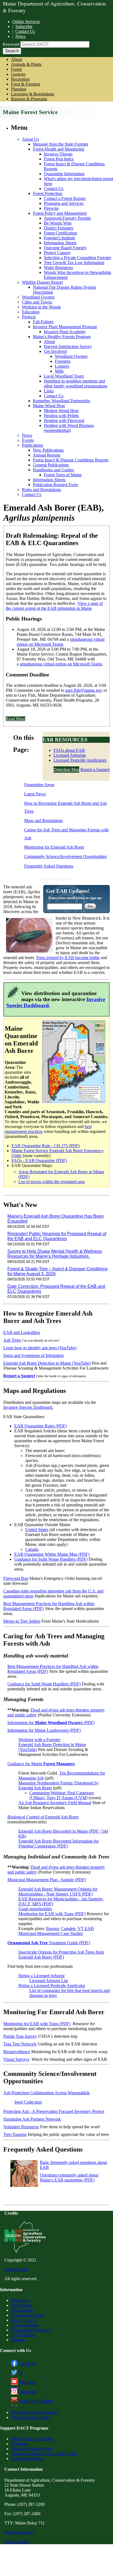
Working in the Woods (41, 307)
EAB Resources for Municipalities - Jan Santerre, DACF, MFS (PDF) (61, 1901)
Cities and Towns (37, 302)
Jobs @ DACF (24, 2320)
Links (49, 391)
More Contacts (17, 2542)
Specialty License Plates (32, 2449)
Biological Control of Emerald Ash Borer (43, 1817)
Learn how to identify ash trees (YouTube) (40, 1348)
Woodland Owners (38, 297)
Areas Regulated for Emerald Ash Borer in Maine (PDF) (61, 1174)
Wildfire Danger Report (42, 282)
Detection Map (66, 770)
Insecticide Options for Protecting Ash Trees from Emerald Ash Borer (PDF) (61, 1955)
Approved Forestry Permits (67, 218)
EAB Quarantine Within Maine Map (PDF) (52, 1554)
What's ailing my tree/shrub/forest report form (78, 181)
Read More (15, 719)
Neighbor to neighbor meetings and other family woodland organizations (76, 383)
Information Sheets (60, 243)
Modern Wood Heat (61, 411)
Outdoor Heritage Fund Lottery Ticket (44, 2454)
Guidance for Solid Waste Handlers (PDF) (51, 1559)
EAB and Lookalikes (22, 1332)
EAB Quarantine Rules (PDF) (40, 1426)
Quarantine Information (64, 174)
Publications (33, 445)
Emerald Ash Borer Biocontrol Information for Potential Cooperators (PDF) (59, 1844)
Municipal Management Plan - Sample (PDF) (47, 1880)
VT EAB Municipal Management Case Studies (56, 1931)
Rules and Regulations (41, 490)
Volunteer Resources (21, 2127)
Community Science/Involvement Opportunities (65, 856)
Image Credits (16, 2269)
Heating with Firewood (64, 420)
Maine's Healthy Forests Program (62, 337)
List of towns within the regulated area (52, 1182)
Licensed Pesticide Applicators (80, 760)
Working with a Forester (39, 1740)
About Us (30, 139)
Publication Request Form (55, 485)
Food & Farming (26, 84)
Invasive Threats (58, 154)
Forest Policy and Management (60, 213)
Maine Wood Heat (49, 406)
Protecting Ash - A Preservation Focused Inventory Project (54, 2111)
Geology (19, 74)
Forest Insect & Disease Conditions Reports (74, 166)
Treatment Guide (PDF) (49, 1943)
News (20, 36)
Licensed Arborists (70, 755)
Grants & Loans (25, 2325)
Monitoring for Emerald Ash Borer (54, 847)
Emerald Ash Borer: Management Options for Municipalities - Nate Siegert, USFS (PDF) (58, 1891)
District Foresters (59, 228)
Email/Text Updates (36, 2401)
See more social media (30, 2417)
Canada (32, 1549)
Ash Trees (12, 1340)
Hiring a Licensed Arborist (41, 1976)
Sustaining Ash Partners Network (32, 2119)
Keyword (11, 44)
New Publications (48, 450)
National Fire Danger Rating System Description (64, 290)
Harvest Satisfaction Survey (68, 346)
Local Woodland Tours (64, 376)
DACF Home (23, 2335)
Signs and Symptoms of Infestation (33, 1355)
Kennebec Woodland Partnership (61, 401)
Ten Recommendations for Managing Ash (62, 1776)
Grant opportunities (35, 1909)
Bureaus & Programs (29, 99)
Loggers (62, 366)
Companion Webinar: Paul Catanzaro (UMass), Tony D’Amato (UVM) (62, 1795)
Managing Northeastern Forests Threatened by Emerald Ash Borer (59, 1785)
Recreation (20, 79)
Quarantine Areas (39, 785)
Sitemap (18, 2340)
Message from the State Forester (61, 144)
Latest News (35, 794)
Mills (59, 371)
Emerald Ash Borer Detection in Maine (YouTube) (47, 1363)
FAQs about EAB (69, 750)
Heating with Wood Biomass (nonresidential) (69, 428)
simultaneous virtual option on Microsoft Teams (61, 642)
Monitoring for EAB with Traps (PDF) (52, 1914)
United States (37, 1530)
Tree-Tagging (15, 2134)
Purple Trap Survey (20, 2036)
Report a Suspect (95, 770)
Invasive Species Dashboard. (28, 1407)
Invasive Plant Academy (65, 332)
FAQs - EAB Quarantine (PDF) (39, 1161)
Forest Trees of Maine (63, 475)
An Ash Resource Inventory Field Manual (55, 1803)
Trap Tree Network (20, 2044)
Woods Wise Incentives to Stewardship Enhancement (77, 275)
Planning (19, 89)
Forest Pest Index (59, 159)
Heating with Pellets (61, 416)
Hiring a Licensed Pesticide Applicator (52, 1986)
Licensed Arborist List (49, 1981)
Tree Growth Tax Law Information (74, 263)
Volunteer (19, 2444)
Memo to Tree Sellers (22, 1621)
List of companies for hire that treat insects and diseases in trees (70, 1993)
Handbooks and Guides (53, 470)
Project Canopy (57, 253)
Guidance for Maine (41, 1764)
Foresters (63, 361)
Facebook (28, 2364)
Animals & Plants (26, 64)
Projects (29, 317)
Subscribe (24, 26)
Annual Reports (47, 455)
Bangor (52, 1929)
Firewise (51, 208)
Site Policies (22, 2305)
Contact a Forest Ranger (65, 198)
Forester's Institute (60, 238)
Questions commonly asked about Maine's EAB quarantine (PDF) (69, 2177)
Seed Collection (28, 2102)
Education (31, 312)
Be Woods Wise (58, 223)
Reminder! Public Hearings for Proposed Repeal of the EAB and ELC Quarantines (57, 1236)
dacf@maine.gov (19, 2532)
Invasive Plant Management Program (65, 327)
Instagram (28, 2392)
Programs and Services (64, 203)
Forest (16, 69)
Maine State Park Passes (32, 2439)
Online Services (26, 22)
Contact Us (25, 31)
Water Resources (58, 267)
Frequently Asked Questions (49, 866)
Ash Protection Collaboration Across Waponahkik (46, 2093)
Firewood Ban (16, 1578)
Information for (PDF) (51, 1723)
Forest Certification (60, 233)
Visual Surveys (16, 2059)
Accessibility (22, 2310)
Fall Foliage (43, 322)
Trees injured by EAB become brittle (68, 958)
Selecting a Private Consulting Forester (77, 258)
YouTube (27, 2382)
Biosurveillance (17, 2052)
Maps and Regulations (43, 821)
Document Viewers (28, 2315)
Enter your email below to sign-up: (75, 898)
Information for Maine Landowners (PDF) (44, 1730)
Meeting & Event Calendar (34, 2412)
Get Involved (55, 351)
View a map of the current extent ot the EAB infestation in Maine (54, 606)
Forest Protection (48, 193)
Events (28, 440)
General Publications (51, 465)
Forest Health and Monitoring (59, 149)
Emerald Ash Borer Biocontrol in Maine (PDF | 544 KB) (63, 1834)
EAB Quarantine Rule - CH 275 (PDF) (46, 1146)
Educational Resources (31, 2330)
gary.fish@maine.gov (84, 690)
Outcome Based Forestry (65, 248)
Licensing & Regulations (33, 94)
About (16, 59)
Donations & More (27, 2459)
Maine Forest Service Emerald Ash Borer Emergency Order (58, 1153)
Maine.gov (20, 2300)
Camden (68, 1929)
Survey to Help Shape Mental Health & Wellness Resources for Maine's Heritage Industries (55, 1254)
